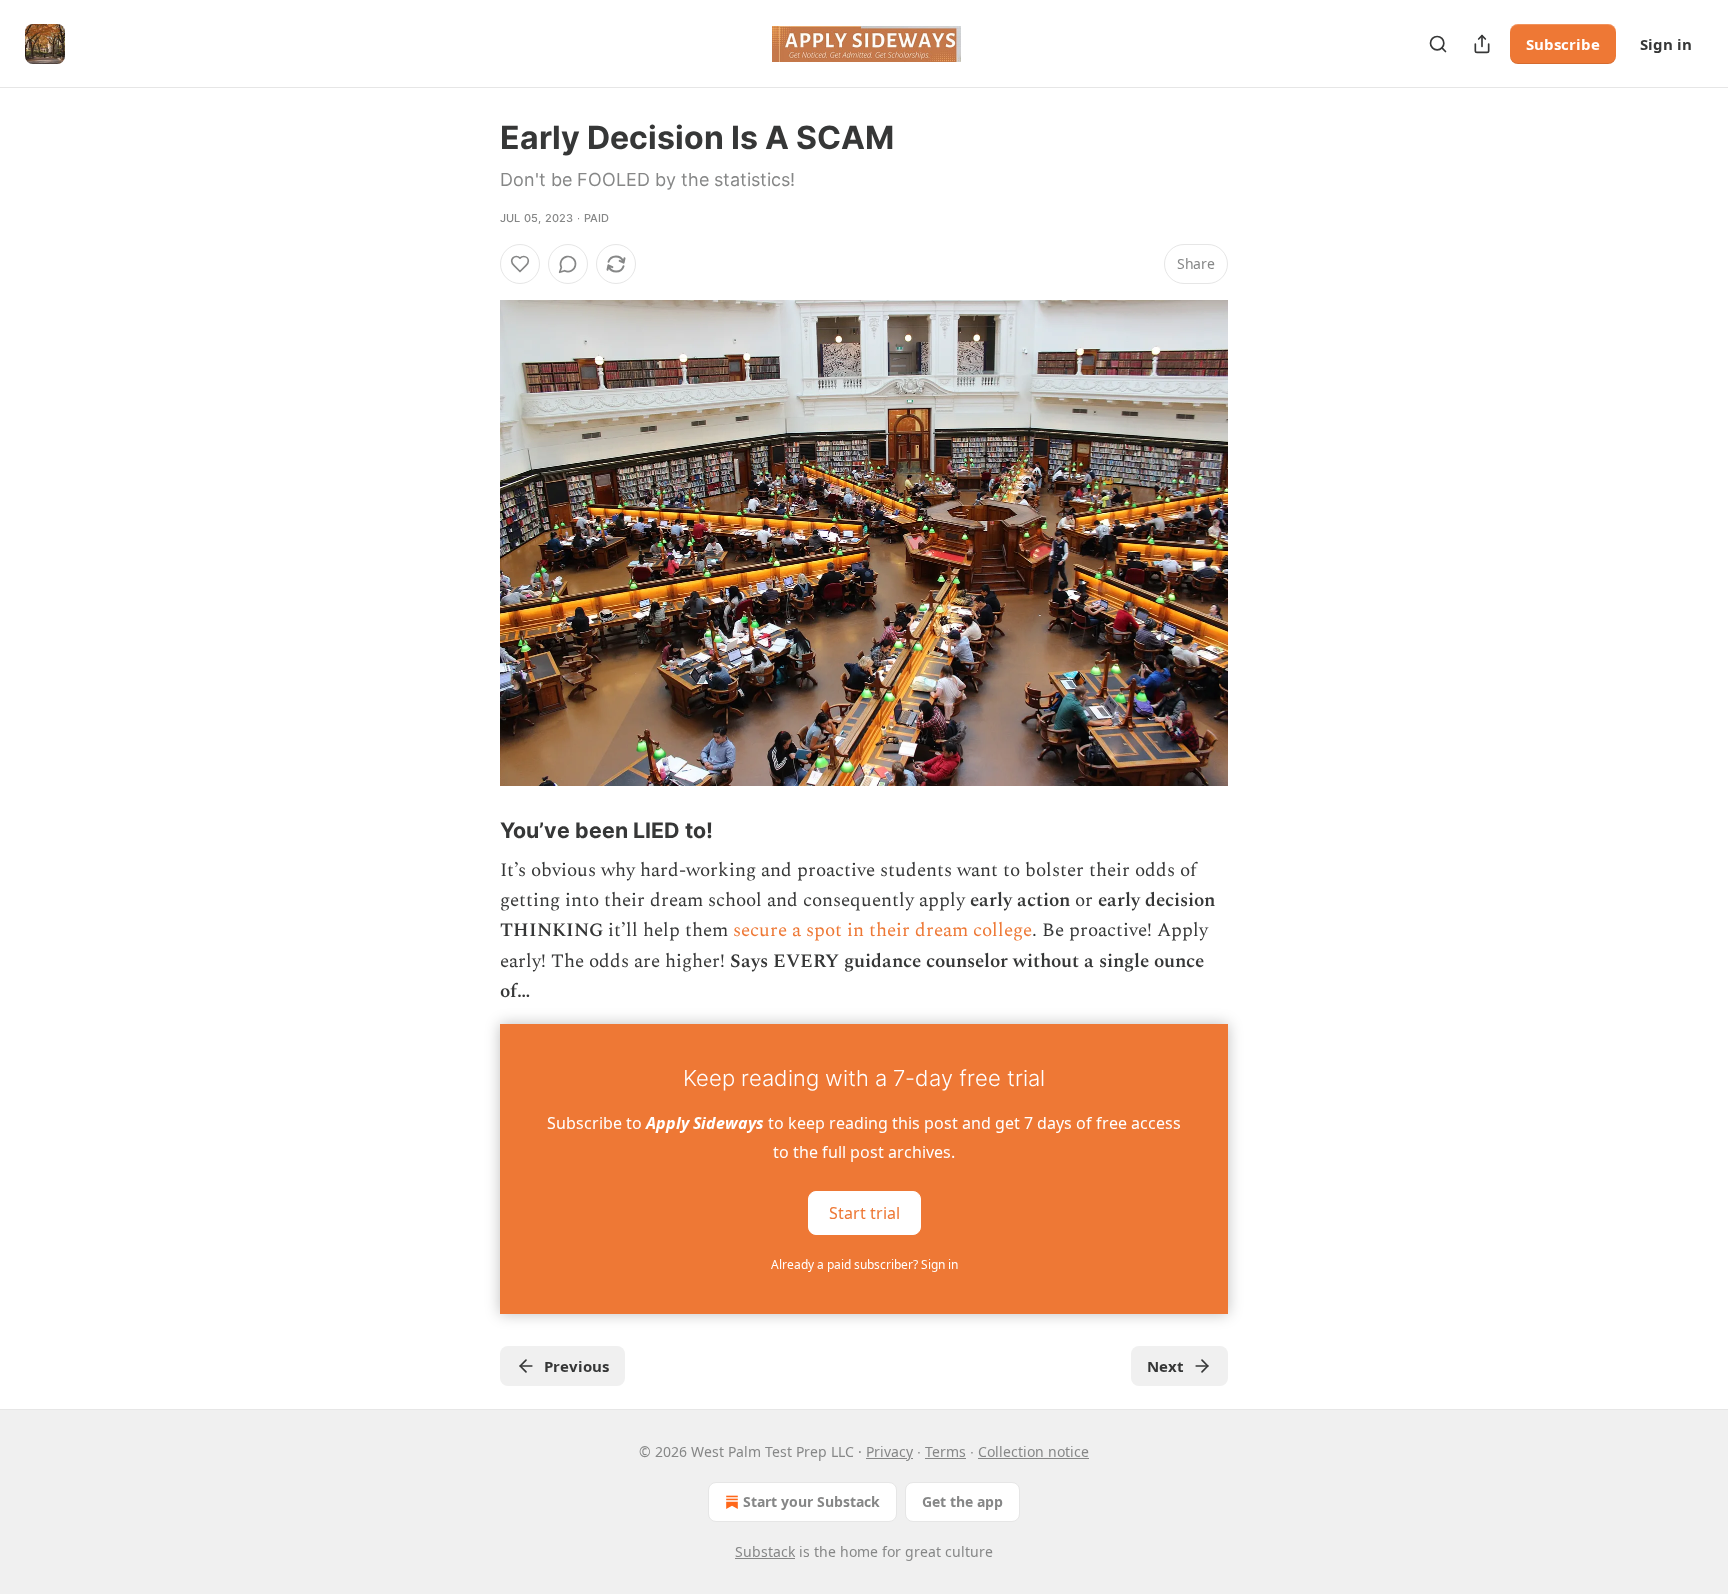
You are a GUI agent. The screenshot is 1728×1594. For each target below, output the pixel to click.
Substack (765, 1551)
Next (1165, 1366)
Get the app (962, 1501)
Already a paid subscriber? (864, 1264)
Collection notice (1033, 1451)
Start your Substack (811, 1501)
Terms (945, 1451)
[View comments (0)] (568, 264)
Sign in (1666, 44)
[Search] (1438, 44)
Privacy (889, 1451)
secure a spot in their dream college (882, 930)
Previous (576, 1366)
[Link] (472, 830)
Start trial (864, 1212)
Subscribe (1563, 44)
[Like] (520, 264)
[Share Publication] (1482, 44)
